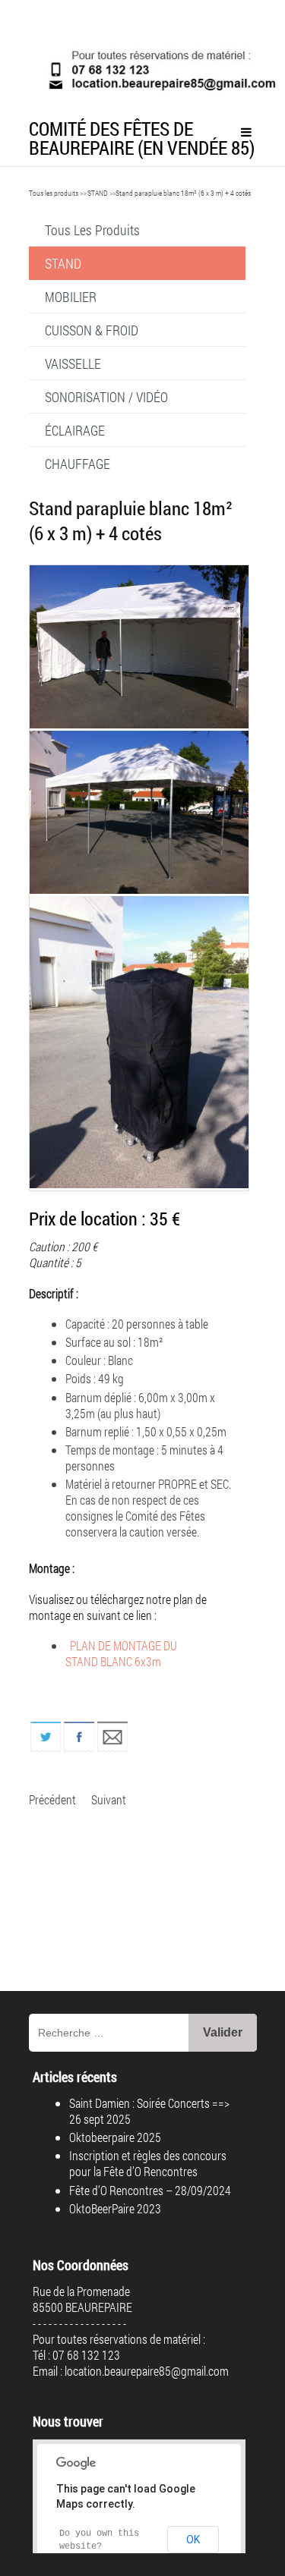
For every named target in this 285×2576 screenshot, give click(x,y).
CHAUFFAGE (78, 464)
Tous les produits (54, 193)
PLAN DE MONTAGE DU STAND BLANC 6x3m (121, 1653)
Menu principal (246, 132)
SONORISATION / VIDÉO (106, 397)
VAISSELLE (73, 363)
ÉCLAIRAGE (75, 430)
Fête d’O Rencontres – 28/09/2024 (150, 2190)
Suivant (109, 1799)
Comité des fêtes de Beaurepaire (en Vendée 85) (142, 138)
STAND (98, 193)
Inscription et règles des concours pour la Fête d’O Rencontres (148, 2163)
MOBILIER (71, 297)
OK (193, 2540)
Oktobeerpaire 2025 (115, 2137)
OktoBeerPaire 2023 (115, 2208)
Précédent (52, 1799)
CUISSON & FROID (92, 330)
